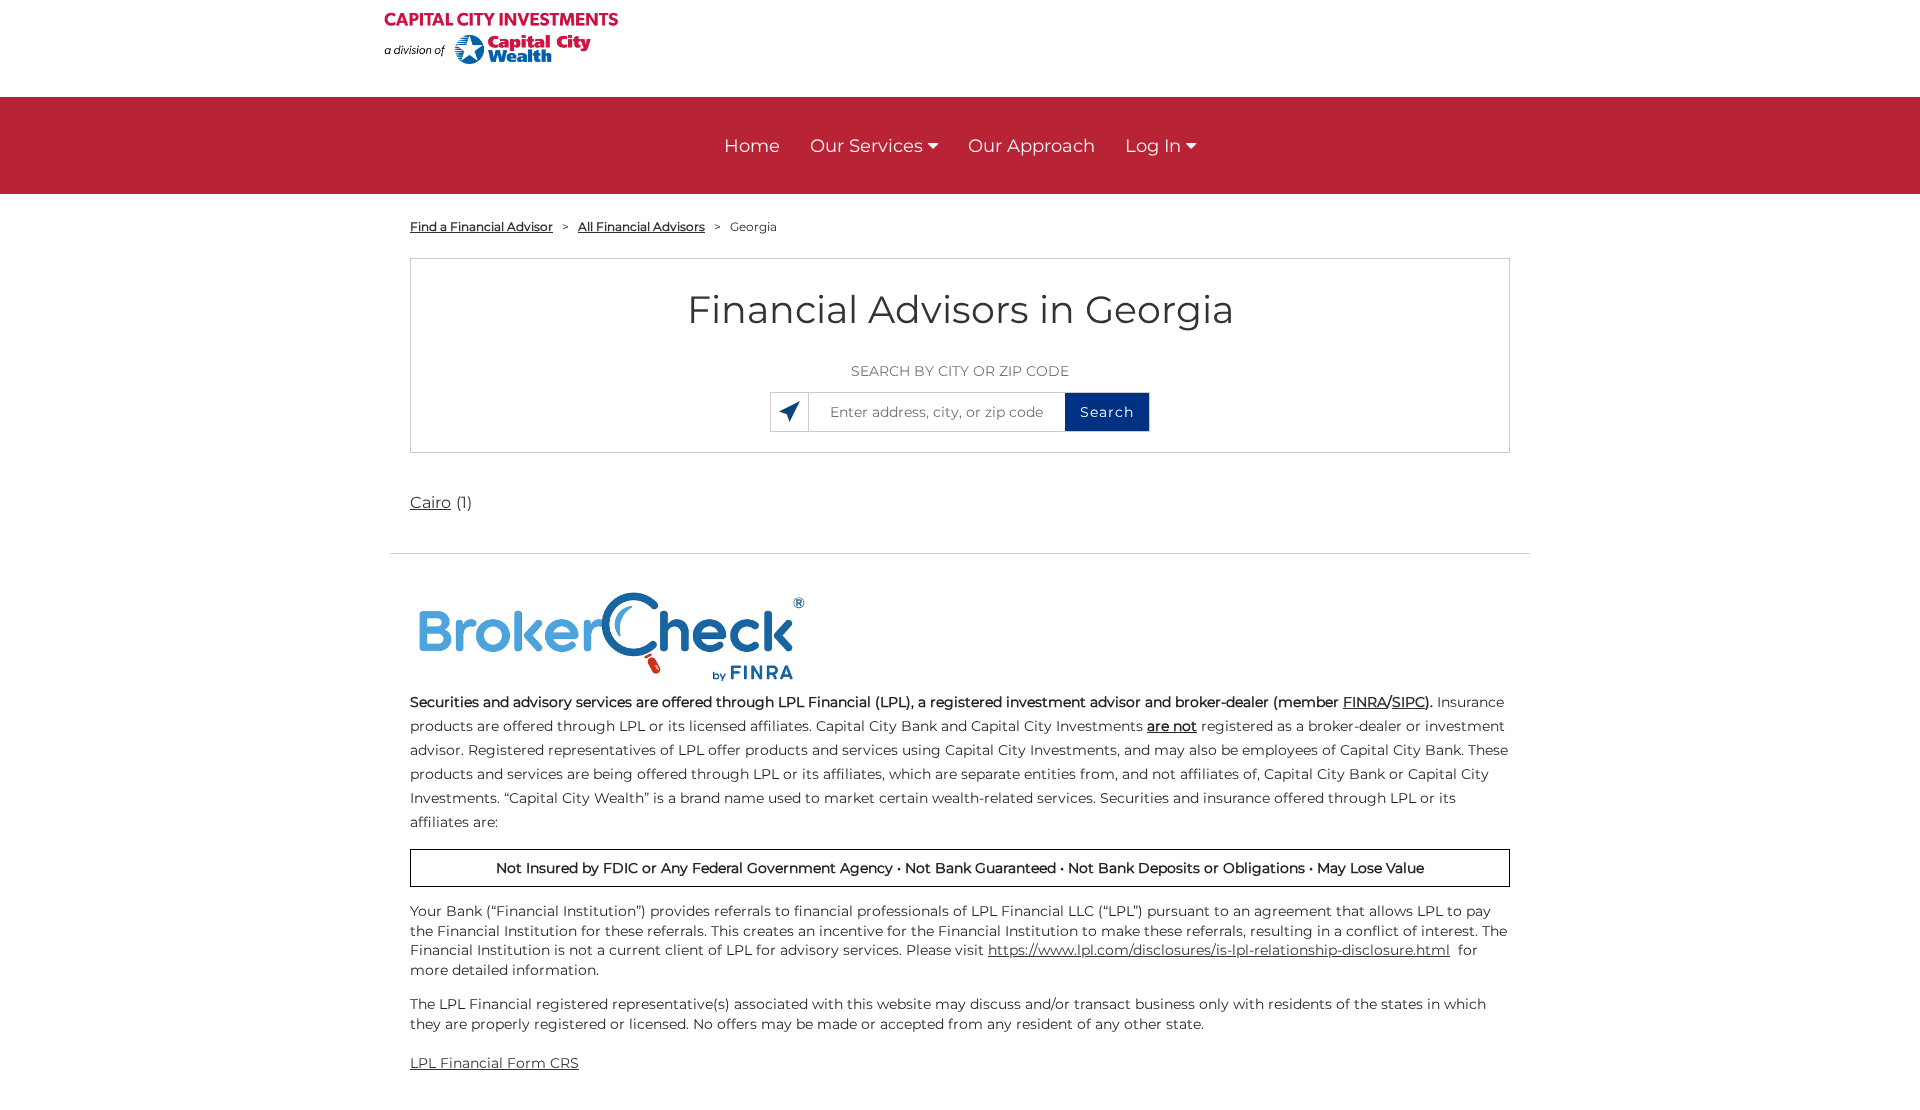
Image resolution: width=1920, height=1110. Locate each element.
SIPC (1408, 702)
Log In (1153, 146)
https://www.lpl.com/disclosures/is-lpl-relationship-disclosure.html (1219, 950)
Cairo (441, 502)
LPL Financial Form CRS (494, 1063)
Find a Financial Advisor (481, 226)
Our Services (866, 146)
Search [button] (1107, 412)
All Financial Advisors (641, 226)
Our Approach (1031, 146)
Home (752, 146)
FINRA (1365, 702)
